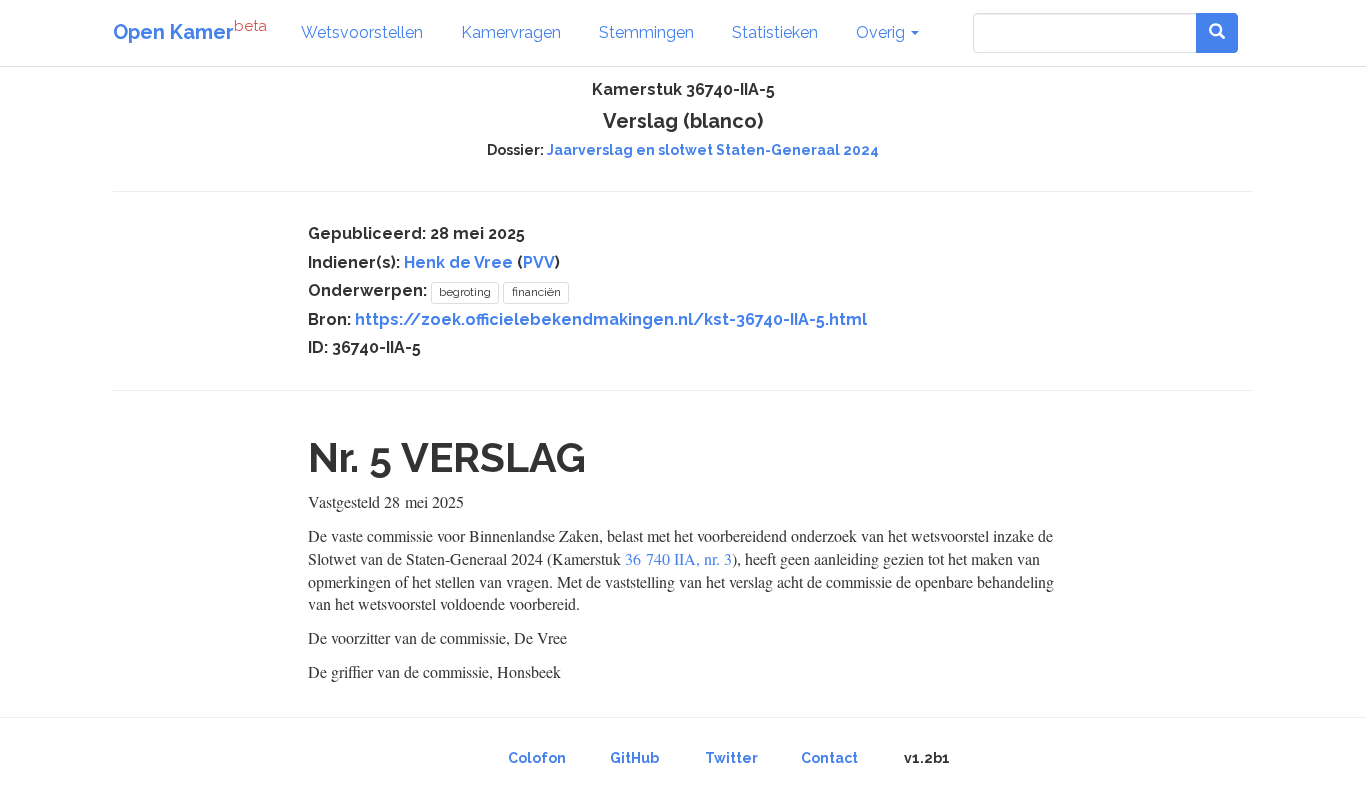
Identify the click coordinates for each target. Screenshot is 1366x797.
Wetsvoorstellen (362, 32)
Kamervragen (511, 32)
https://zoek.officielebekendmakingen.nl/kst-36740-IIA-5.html (611, 319)
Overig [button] (882, 32)
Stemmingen (646, 32)
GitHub (634, 758)
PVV (539, 262)
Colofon (537, 758)
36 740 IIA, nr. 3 (678, 558)
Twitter (731, 758)
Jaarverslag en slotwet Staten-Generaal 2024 (713, 150)
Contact (829, 758)
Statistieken (775, 32)
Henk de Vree (458, 262)
